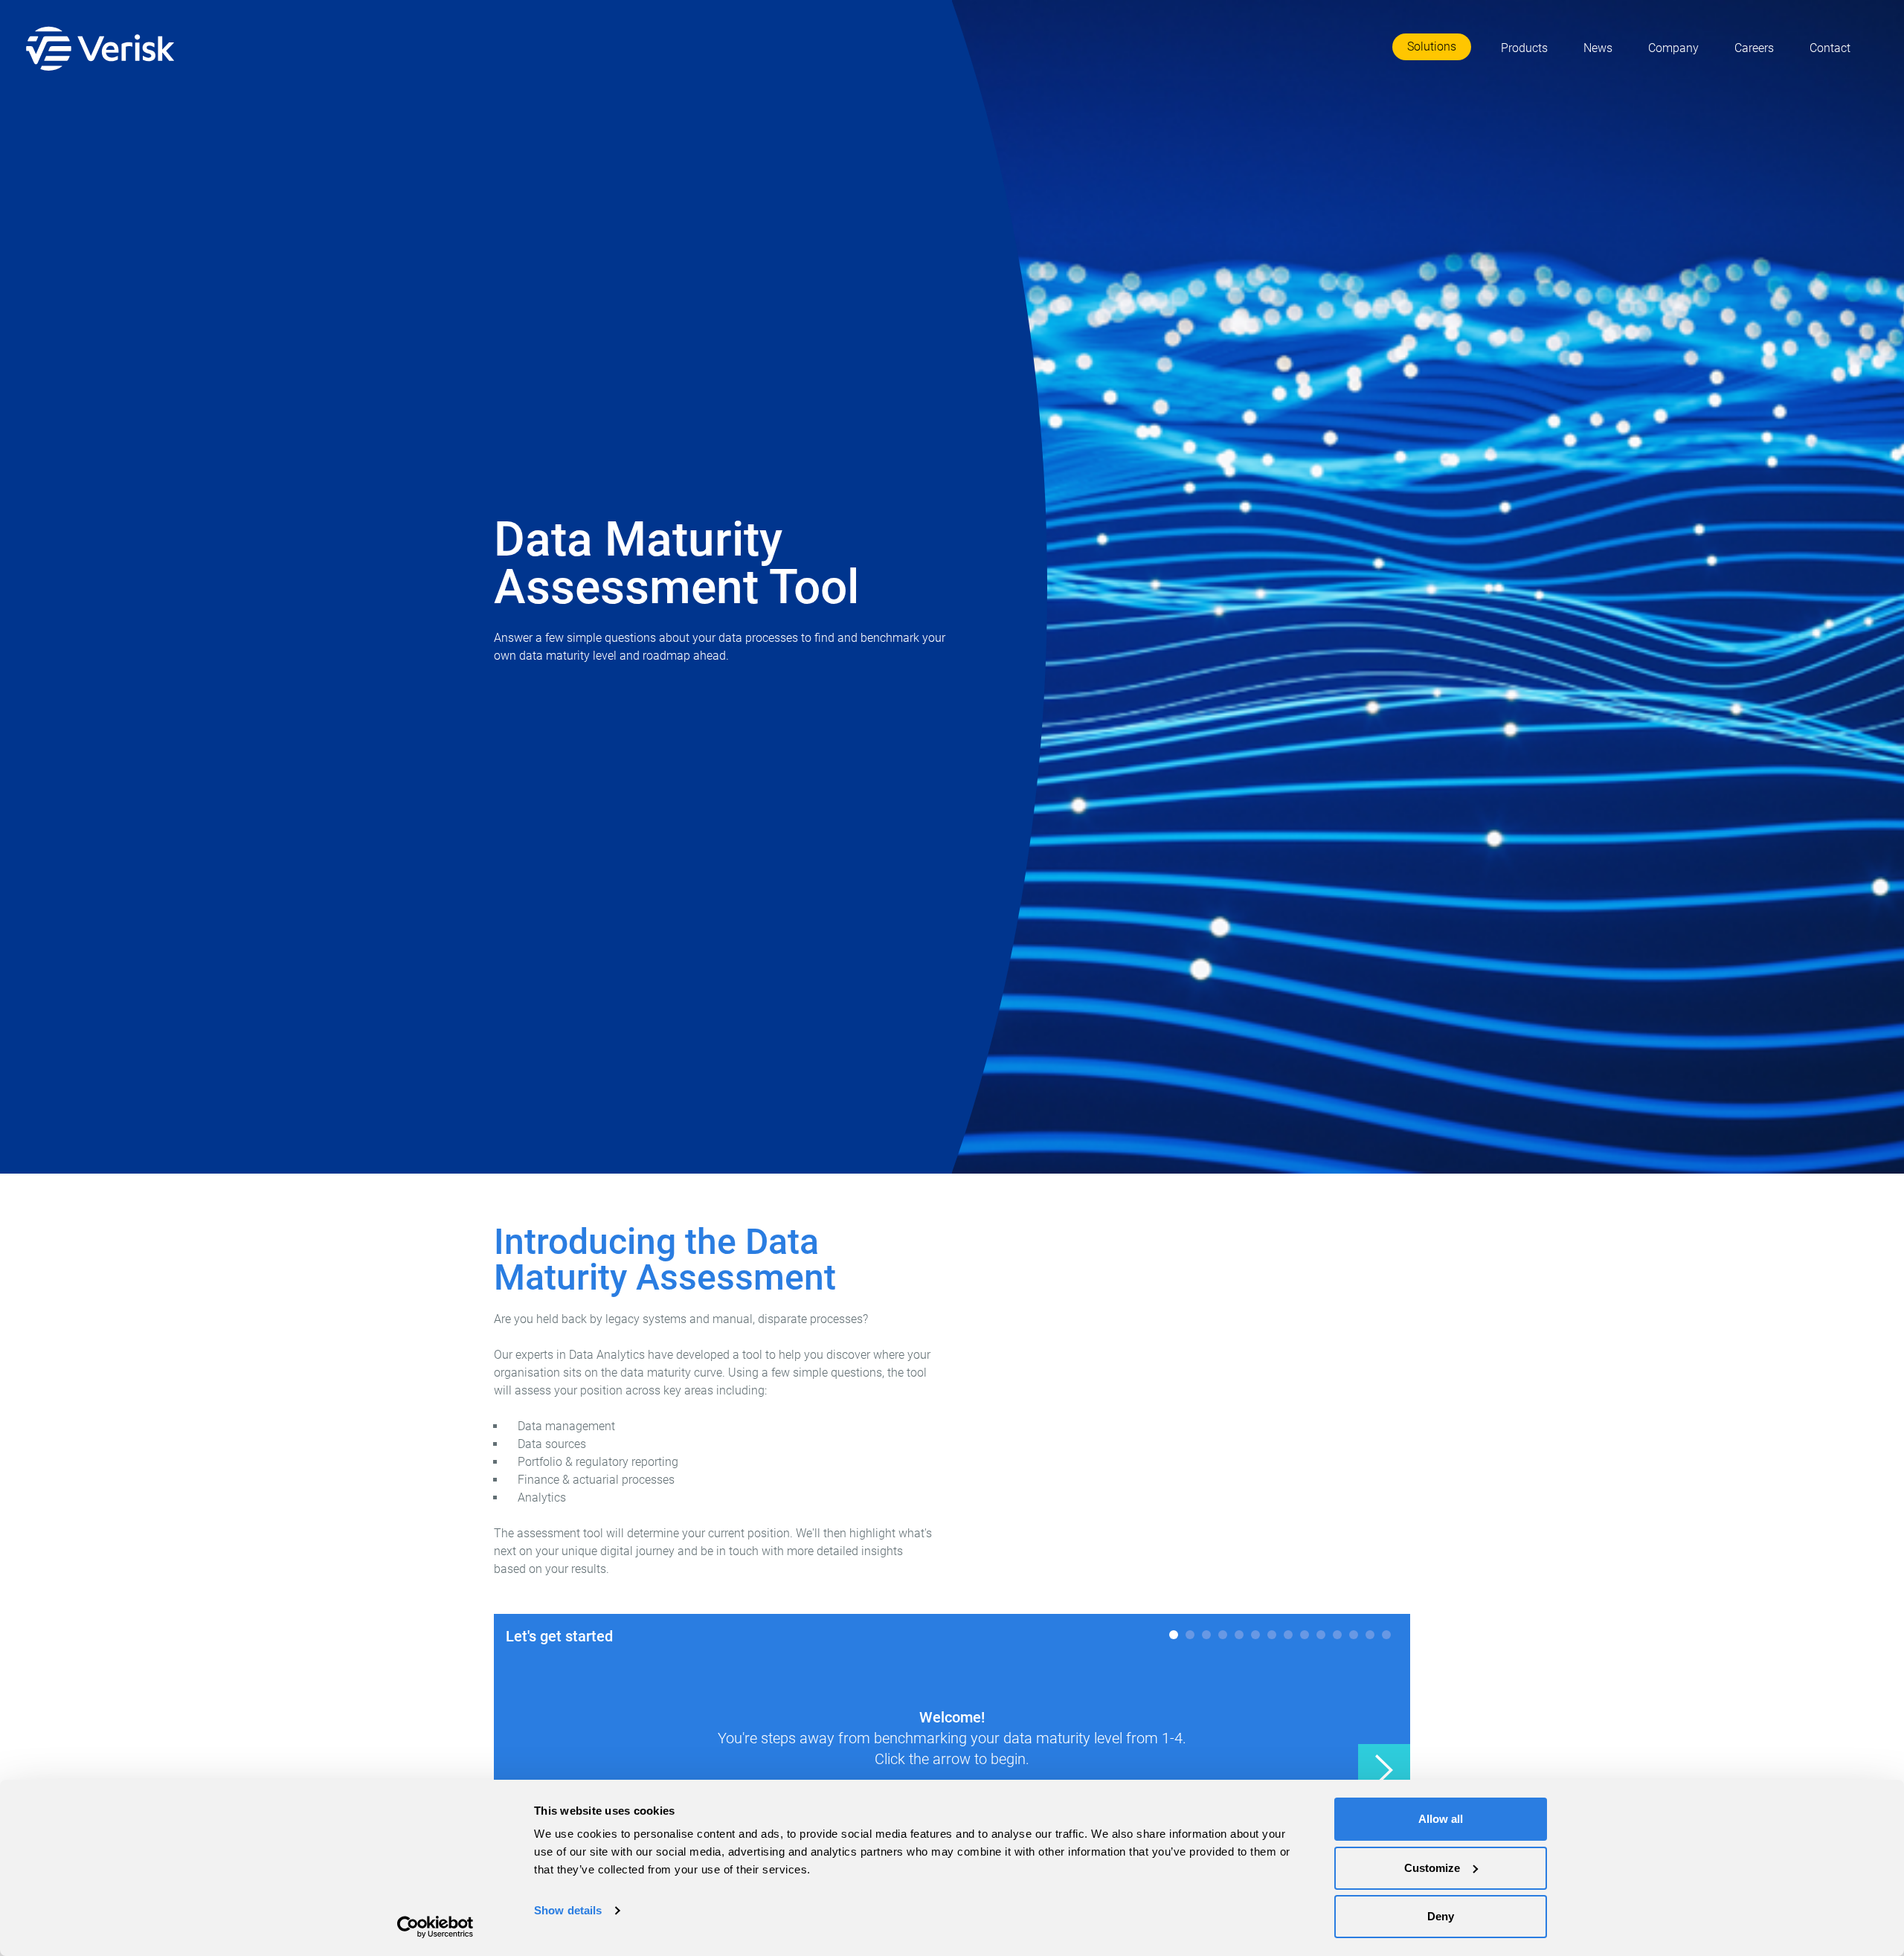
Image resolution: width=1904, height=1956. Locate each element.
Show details (568, 1910)
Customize (1432, 1868)
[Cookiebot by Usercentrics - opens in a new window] (435, 1927)
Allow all (1441, 1819)
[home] (103, 48)
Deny (1441, 1916)
